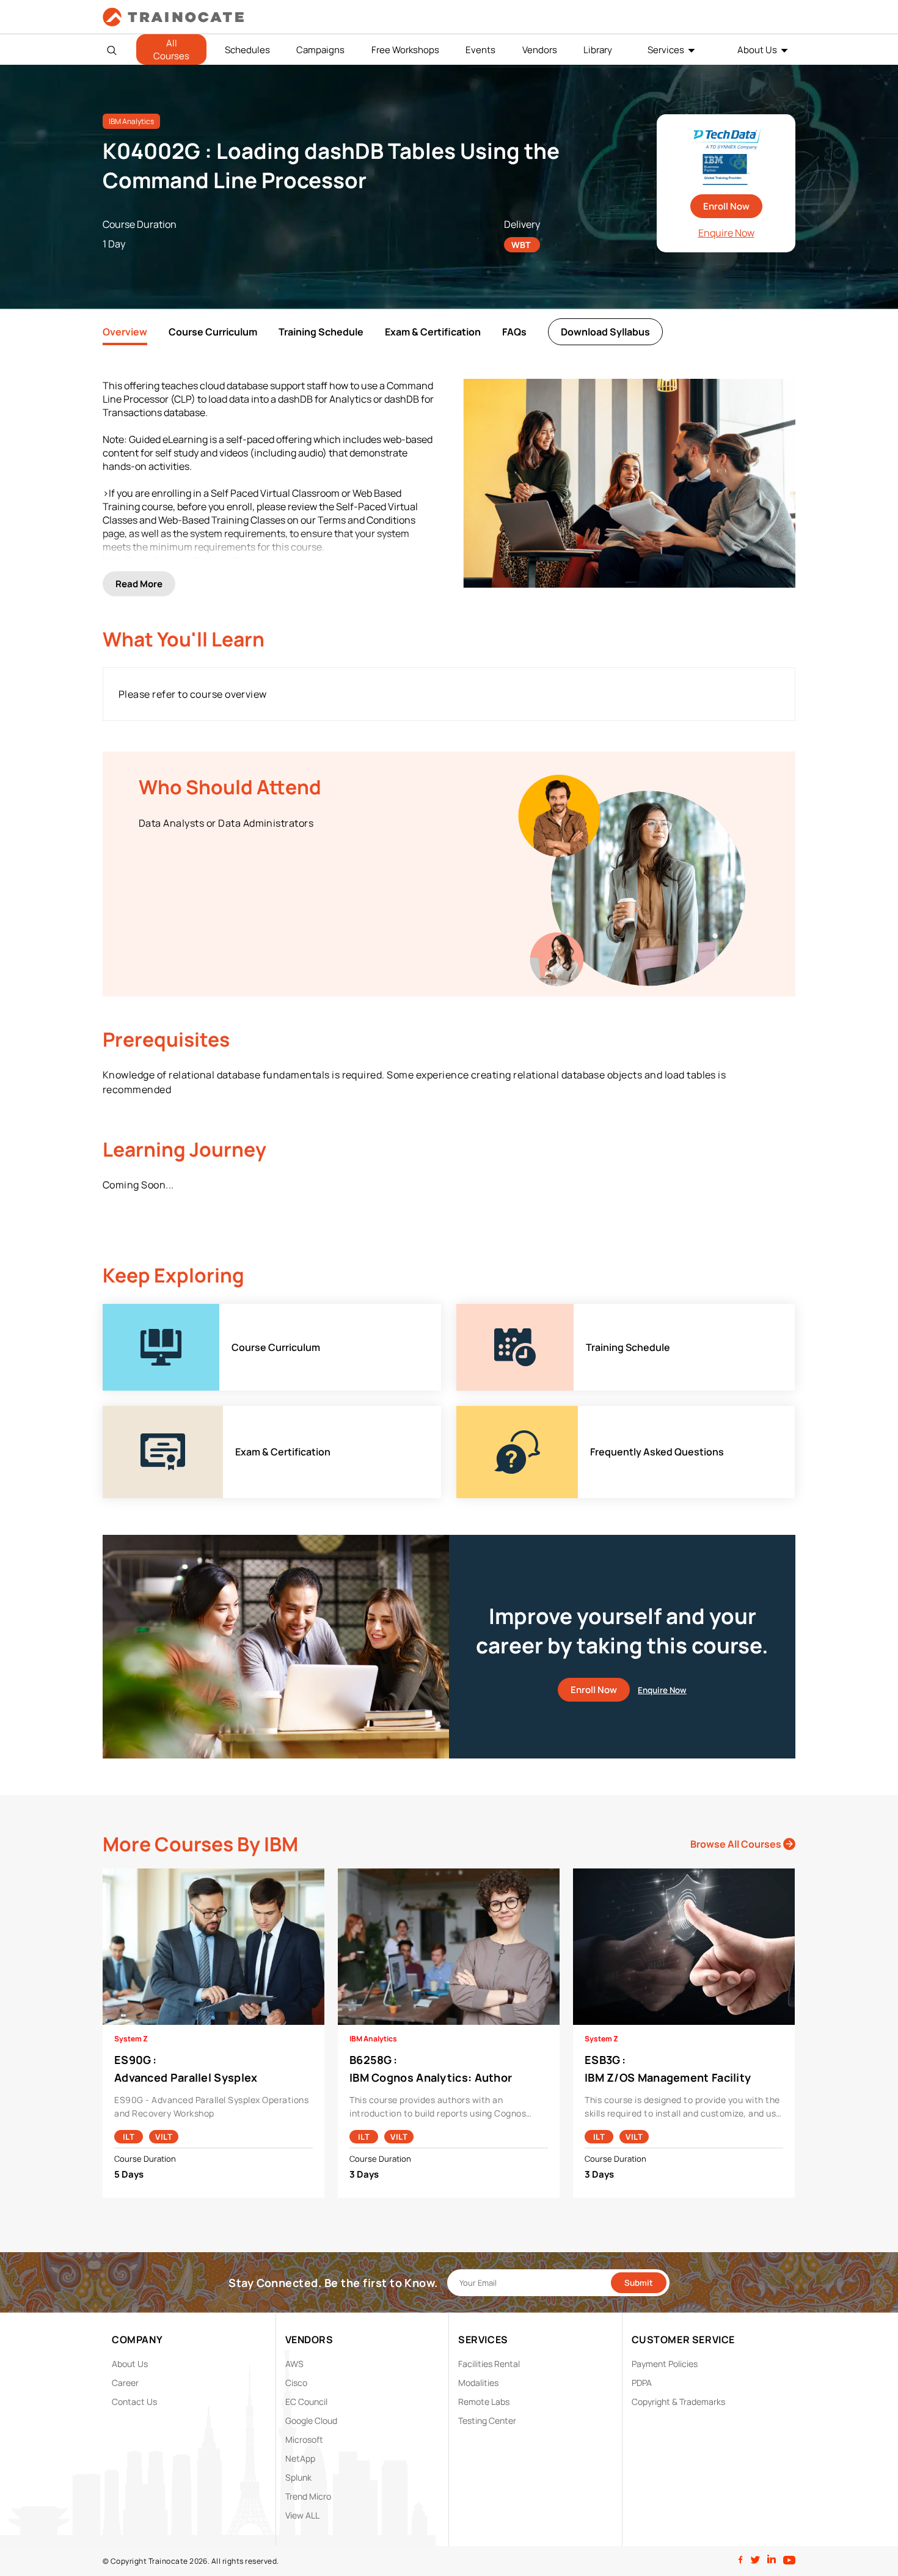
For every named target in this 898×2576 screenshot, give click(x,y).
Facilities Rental (489, 2364)
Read (139, 584)
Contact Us (134, 2402)
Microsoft (304, 2439)
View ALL (302, 2515)
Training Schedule (321, 332)
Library (598, 50)
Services (666, 50)
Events (480, 50)
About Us (757, 50)
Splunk (298, 2477)
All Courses (171, 49)
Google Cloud (311, 2420)
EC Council (306, 2402)
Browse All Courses (737, 1844)
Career (125, 2383)
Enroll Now (726, 206)
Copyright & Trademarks (678, 2402)
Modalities (478, 2383)
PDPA (642, 2383)
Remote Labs (484, 2402)
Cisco (296, 2383)
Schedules (247, 50)
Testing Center (487, 2420)
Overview (125, 332)
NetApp (300, 2458)
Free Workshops (405, 50)
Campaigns (320, 50)
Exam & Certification (433, 332)
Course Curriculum (213, 332)
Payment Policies (665, 2364)
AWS (294, 2364)
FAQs (514, 332)
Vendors (540, 50)
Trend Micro (308, 2496)
